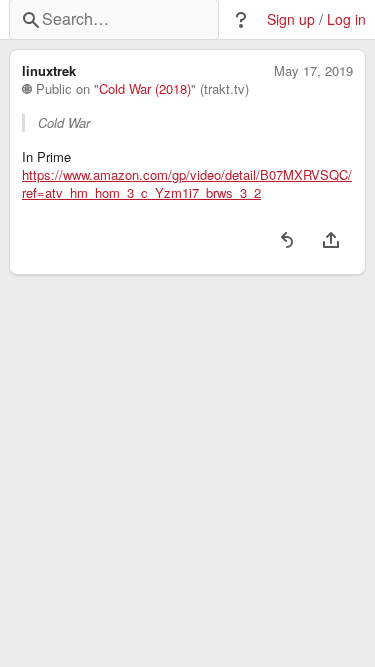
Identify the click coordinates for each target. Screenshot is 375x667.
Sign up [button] (291, 19)
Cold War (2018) (145, 89)
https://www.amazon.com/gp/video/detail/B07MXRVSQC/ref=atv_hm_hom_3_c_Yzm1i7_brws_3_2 (187, 184)
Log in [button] (346, 19)
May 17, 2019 (313, 71)
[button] (241, 20)
